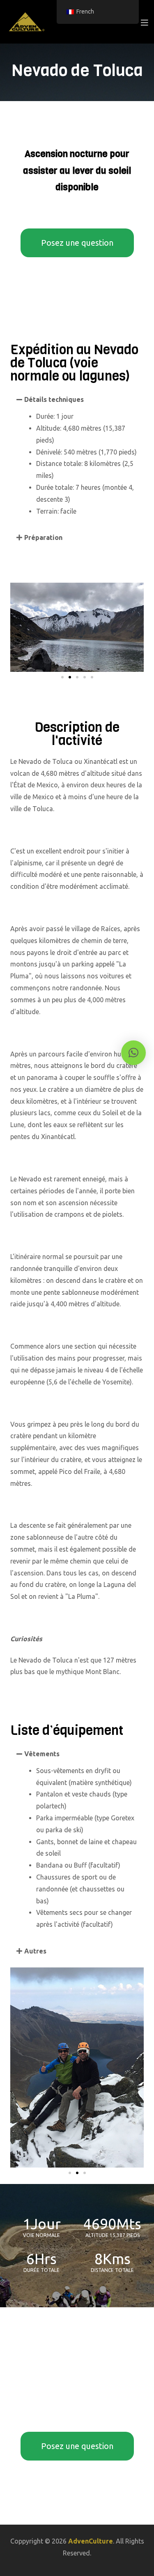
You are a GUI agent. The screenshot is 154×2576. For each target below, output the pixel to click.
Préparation (43, 537)
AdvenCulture (91, 2541)
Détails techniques (54, 399)
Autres (35, 1951)
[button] (77, 399)
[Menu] (144, 22)
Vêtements (42, 1754)
